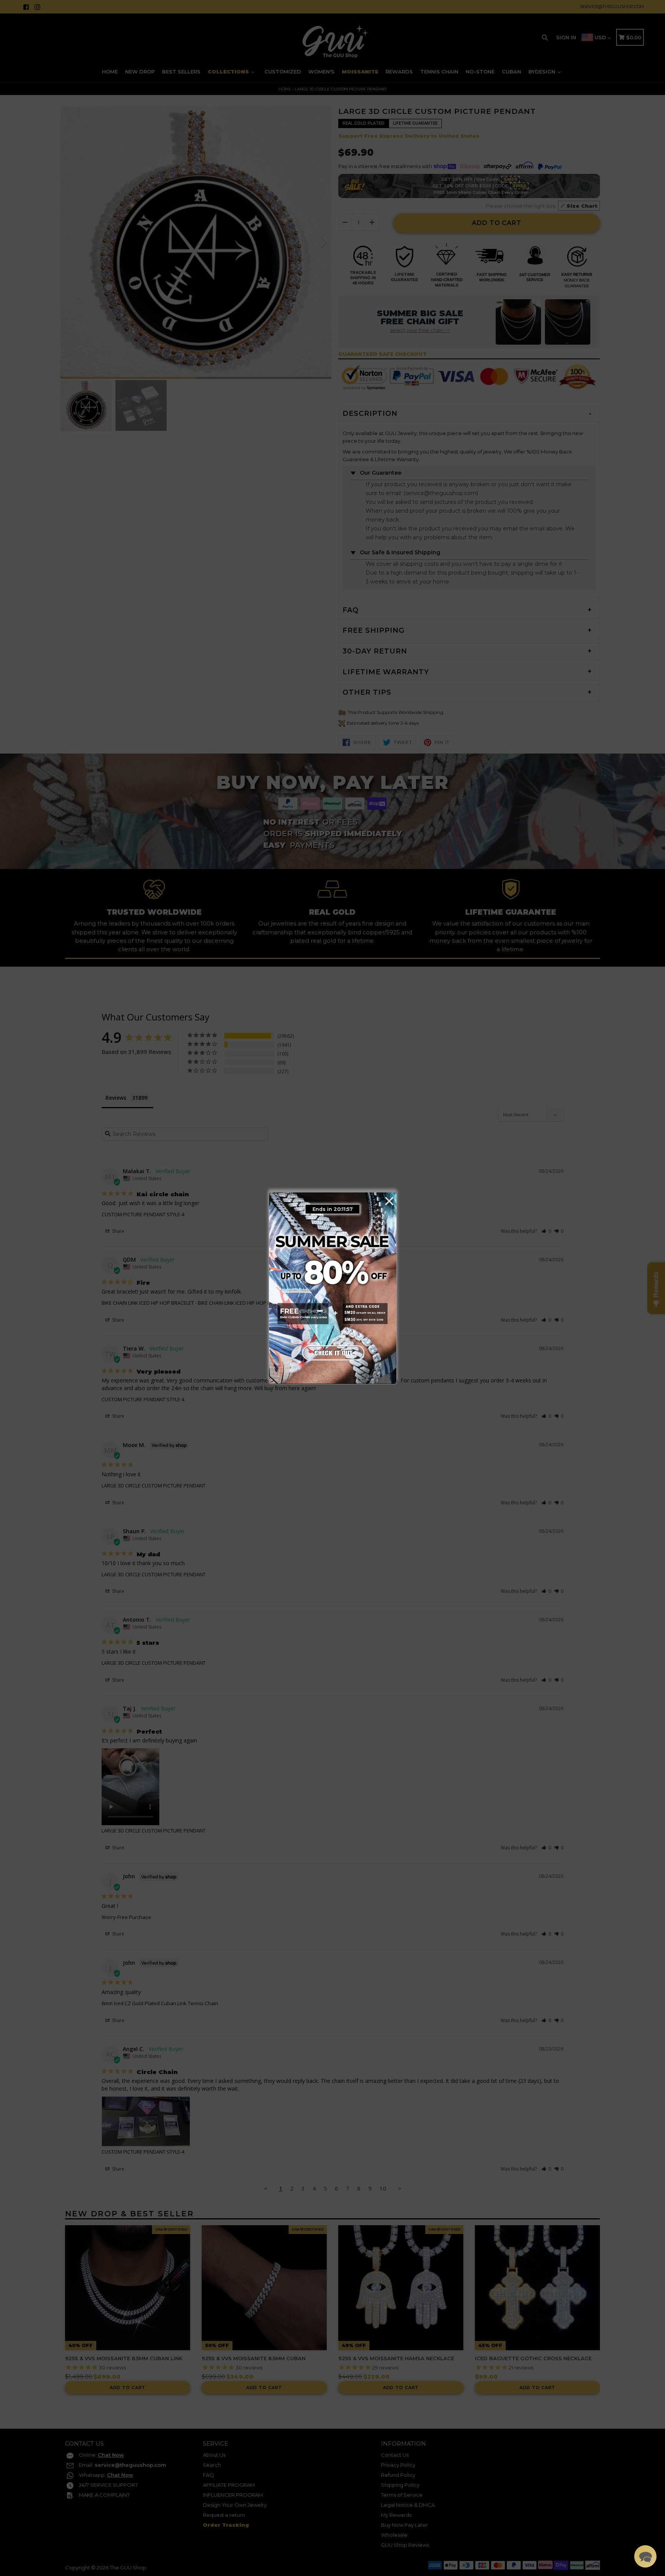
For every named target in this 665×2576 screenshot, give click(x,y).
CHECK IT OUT (332, 1351)
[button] (645, 2556)
